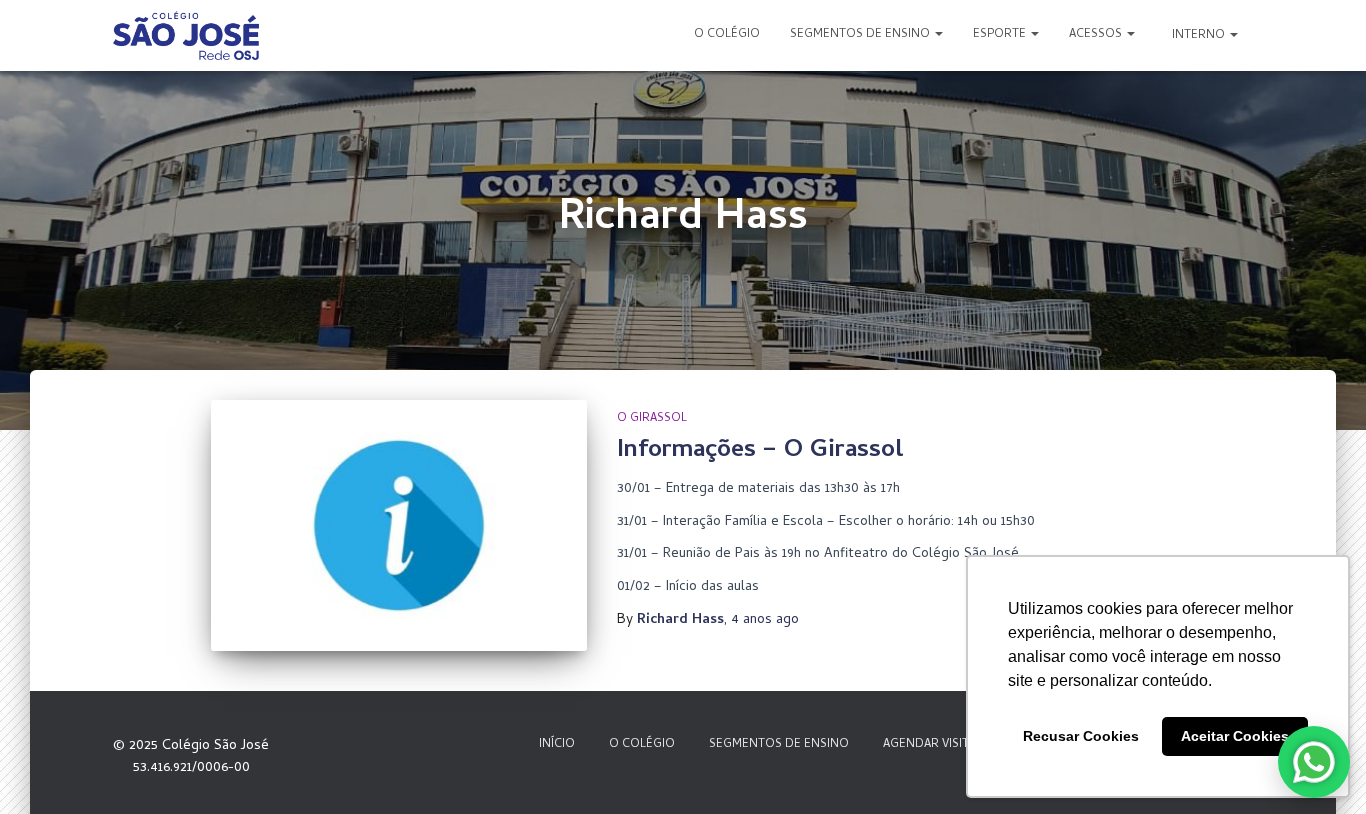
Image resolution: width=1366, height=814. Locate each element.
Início (557, 745)
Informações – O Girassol (760, 451)
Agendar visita (929, 745)
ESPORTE (1001, 35)
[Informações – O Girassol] (399, 525)
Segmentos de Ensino (861, 35)
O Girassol (652, 419)
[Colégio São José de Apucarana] (186, 36)
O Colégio (727, 35)
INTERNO (1198, 36)
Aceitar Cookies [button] (1235, 736)
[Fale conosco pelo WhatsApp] (1314, 762)
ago (765, 620)
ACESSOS (1097, 35)
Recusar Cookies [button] (1081, 736)
